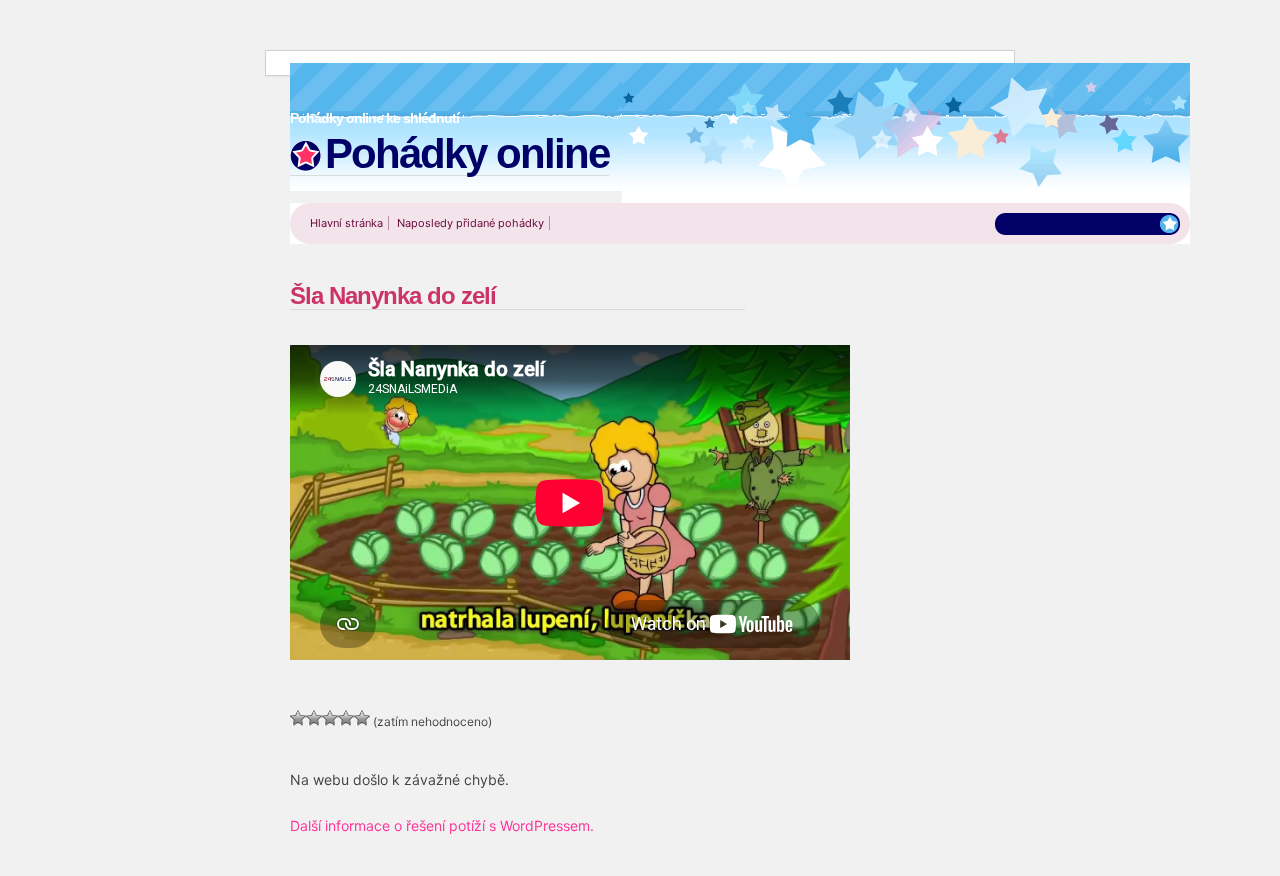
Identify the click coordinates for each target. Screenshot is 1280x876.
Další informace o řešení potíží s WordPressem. (442, 825)
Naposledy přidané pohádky (470, 223)
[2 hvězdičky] (314, 718)
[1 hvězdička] (298, 718)
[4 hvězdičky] (346, 718)
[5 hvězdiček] (362, 718)
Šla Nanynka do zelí (393, 295)
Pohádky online (467, 153)
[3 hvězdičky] (330, 718)
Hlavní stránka (346, 223)
